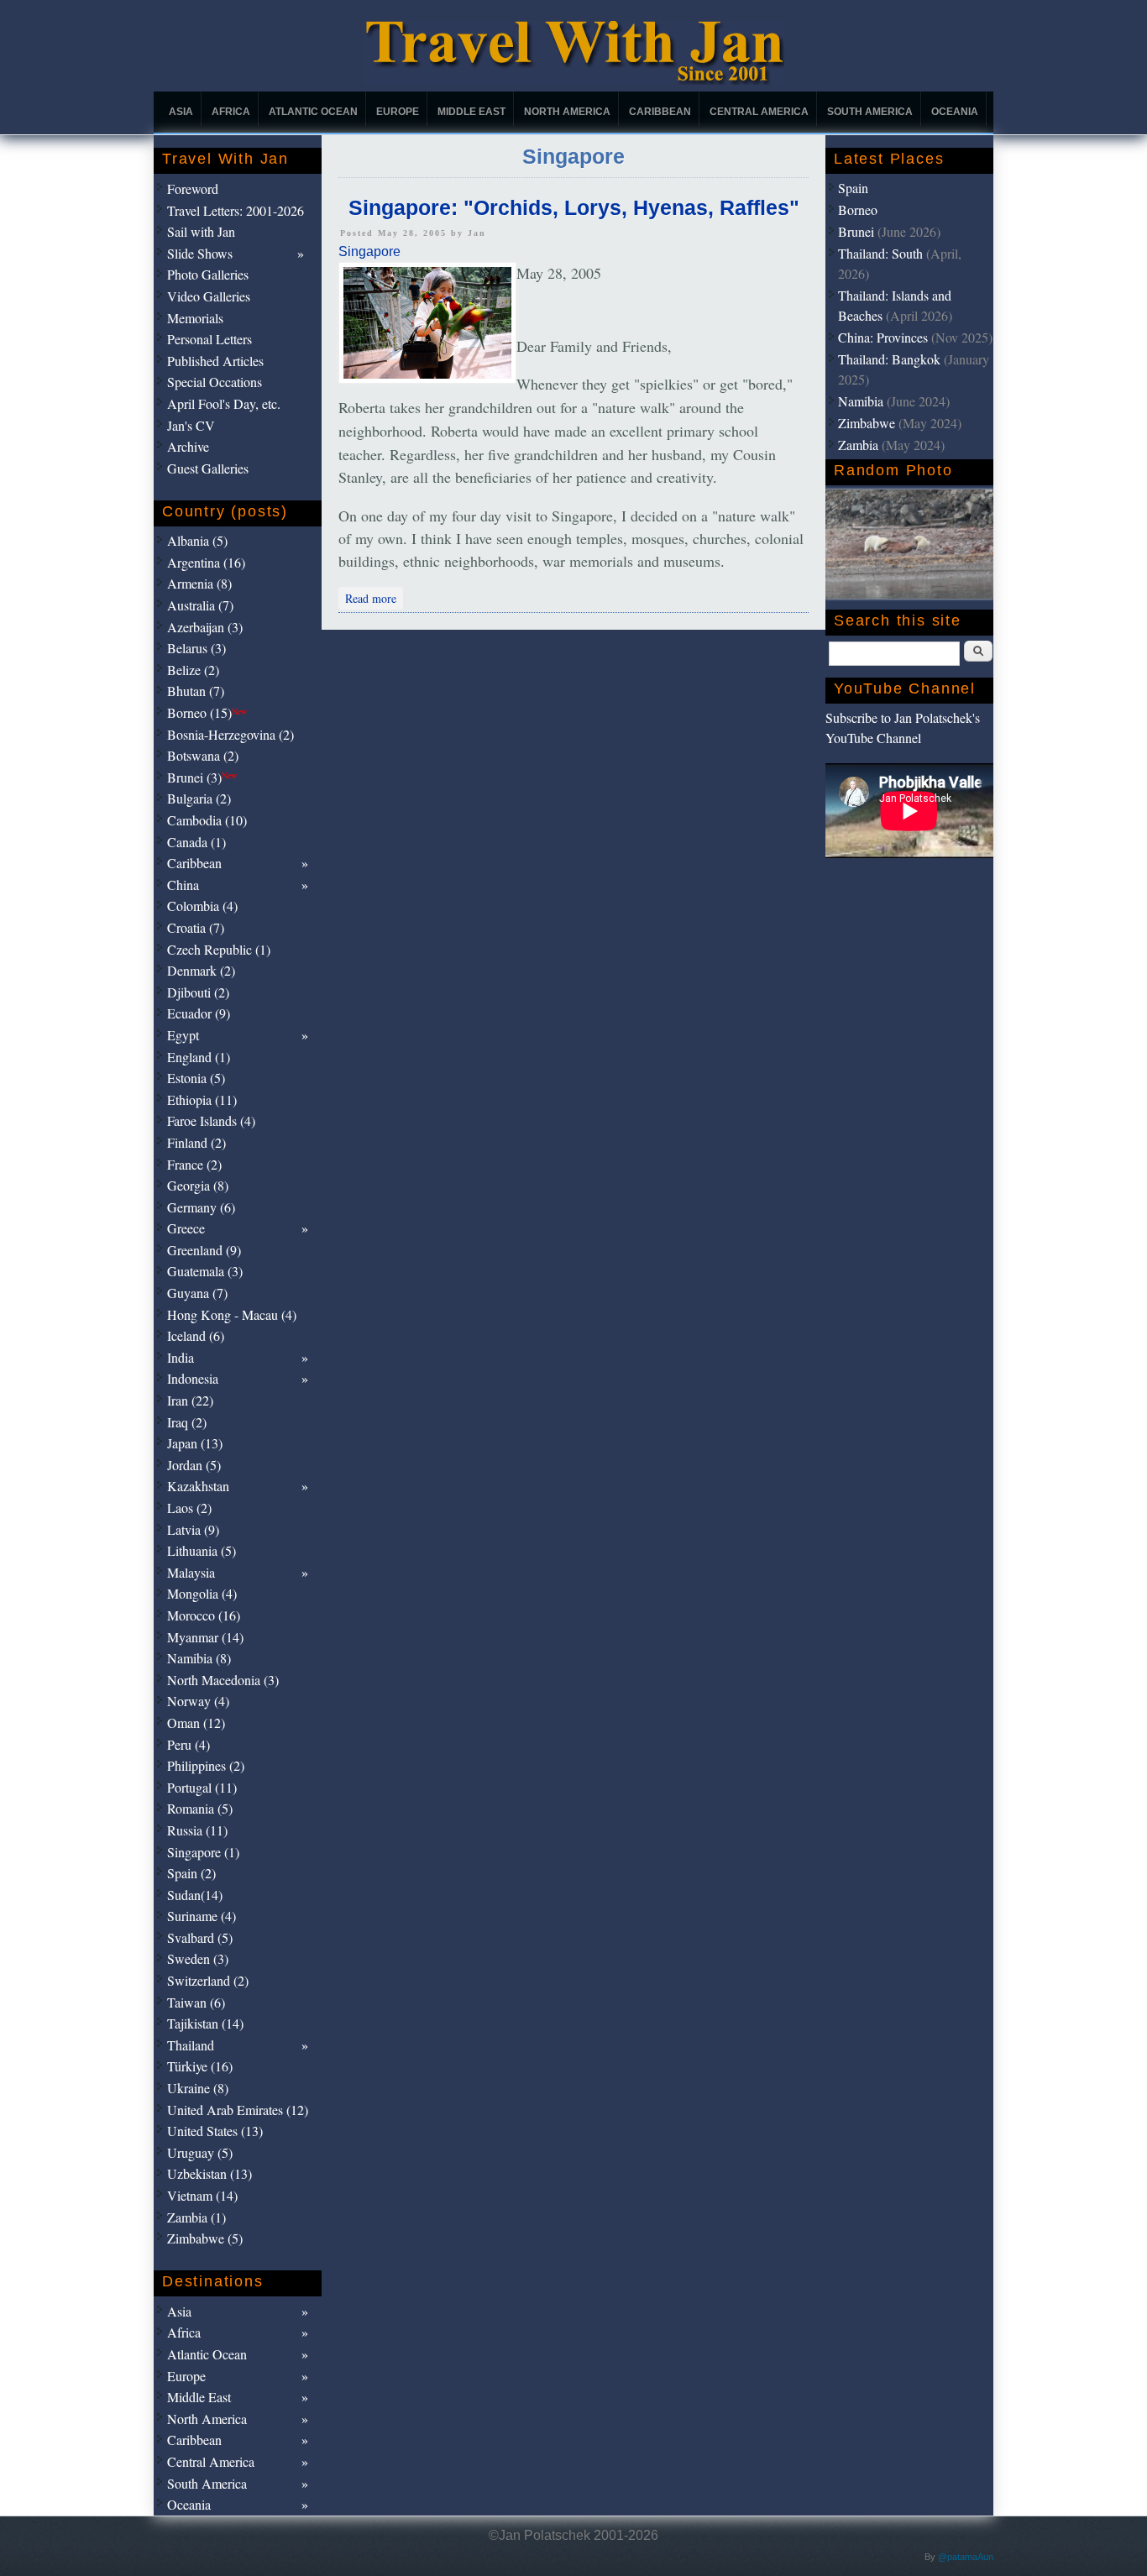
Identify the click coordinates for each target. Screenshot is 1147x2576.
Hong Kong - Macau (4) (232, 1314)
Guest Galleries (208, 468)
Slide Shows (200, 253)
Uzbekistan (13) (209, 2173)
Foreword (193, 188)
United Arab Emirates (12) (238, 2110)
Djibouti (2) (198, 992)
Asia (181, 112)
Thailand (191, 2045)
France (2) (194, 1164)
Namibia (861, 401)
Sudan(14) (195, 1895)
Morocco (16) (204, 1615)
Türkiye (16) (200, 2066)
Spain (853, 188)
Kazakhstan (198, 1486)
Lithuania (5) (202, 1550)
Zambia (858, 445)
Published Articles (215, 361)
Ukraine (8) (198, 2088)
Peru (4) (189, 1744)
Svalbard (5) (200, 1937)
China (183, 885)
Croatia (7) (196, 927)
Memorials (195, 318)
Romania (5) (200, 1808)
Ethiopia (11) (202, 1100)
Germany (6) (201, 1207)
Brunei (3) (202, 777)
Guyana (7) (197, 1293)
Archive (188, 446)
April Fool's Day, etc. (224, 403)
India (181, 1357)
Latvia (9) (193, 1529)
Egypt (183, 1035)
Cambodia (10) (207, 820)
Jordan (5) (194, 1465)
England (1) (199, 1057)
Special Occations (215, 382)
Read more (374, 597)
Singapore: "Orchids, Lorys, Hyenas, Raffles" (574, 207)
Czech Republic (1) (219, 949)
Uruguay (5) (200, 2152)
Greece (186, 1228)
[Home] (574, 80)
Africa (231, 112)
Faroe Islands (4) (211, 1120)
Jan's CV (191, 425)
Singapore (369, 251)
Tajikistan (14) (205, 2023)
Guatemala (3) (205, 1271)
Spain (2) (191, 1873)
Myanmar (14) (205, 1637)
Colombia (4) (202, 906)
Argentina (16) (206, 562)
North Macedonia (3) (223, 1680)
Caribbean (660, 112)
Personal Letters (209, 339)
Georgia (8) (198, 1185)
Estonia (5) (196, 1078)
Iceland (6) (196, 1335)
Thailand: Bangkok (889, 359)
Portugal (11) (202, 1787)
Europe (398, 112)
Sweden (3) (198, 1958)
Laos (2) (189, 1508)
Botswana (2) (203, 755)
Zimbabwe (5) (205, 2238)
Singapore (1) (203, 1852)
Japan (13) (195, 1443)
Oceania (955, 112)
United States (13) (215, 2131)
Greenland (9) (204, 1250)
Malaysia (191, 1572)
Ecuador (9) (199, 1013)
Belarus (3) (196, 648)
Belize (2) (193, 670)
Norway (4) (198, 1701)
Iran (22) (190, 1400)
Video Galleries (209, 296)
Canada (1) (196, 842)
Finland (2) (196, 1142)
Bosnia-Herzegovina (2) (230, 734)
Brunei (856, 231)
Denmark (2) (201, 970)
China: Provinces (883, 337)
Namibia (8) (199, 1658)
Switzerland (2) (208, 1980)
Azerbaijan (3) (205, 627)
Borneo (858, 209)
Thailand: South (880, 253)
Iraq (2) (187, 1422)
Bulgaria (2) (199, 798)
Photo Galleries (208, 274)
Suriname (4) (202, 1916)
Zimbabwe (867, 423)
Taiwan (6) (196, 2002)
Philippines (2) (206, 1765)
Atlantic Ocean (313, 112)
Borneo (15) (207, 712)
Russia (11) (197, 1830)
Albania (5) (197, 540)
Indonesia (193, 1378)
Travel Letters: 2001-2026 (236, 210)
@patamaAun (966, 2557)
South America (870, 112)
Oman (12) (196, 1723)
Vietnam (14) (202, 2195)
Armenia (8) (199, 583)
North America (567, 112)
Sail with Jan (201, 231)
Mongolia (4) (202, 1593)
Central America (759, 112)
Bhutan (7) (196, 691)
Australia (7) (200, 605)
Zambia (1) (196, 2217)
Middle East (471, 112)
